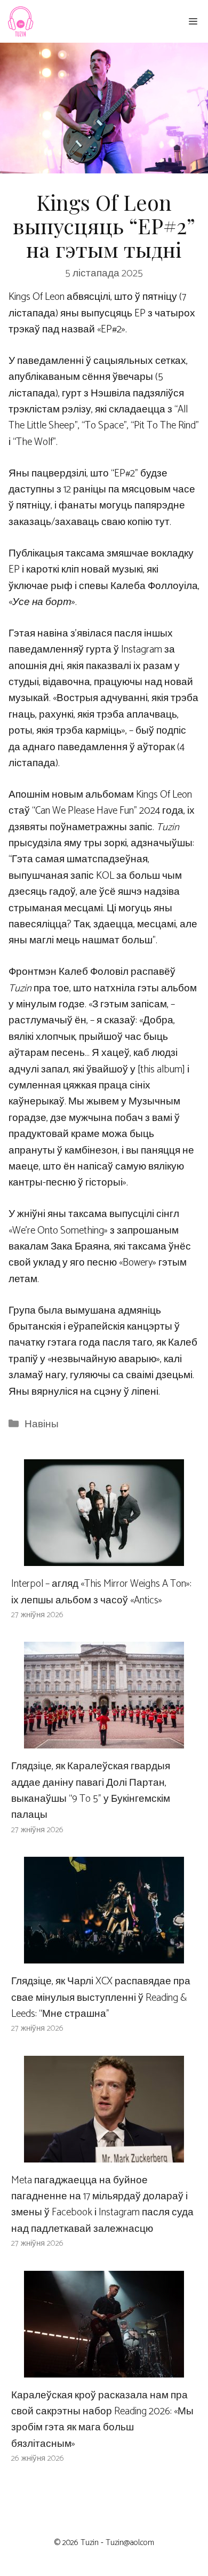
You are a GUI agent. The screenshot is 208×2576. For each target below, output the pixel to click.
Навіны (42, 1424)
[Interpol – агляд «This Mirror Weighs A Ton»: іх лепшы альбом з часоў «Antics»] (104, 1558)
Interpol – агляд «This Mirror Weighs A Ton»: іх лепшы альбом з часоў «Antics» (101, 1592)
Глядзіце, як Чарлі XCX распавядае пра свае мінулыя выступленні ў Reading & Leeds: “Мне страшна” (101, 1998)
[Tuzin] (20, 21)
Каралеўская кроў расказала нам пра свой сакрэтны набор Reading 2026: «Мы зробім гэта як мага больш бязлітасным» (102, 2420)
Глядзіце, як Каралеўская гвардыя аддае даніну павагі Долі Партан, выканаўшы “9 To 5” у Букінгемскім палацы (91, 1791)
